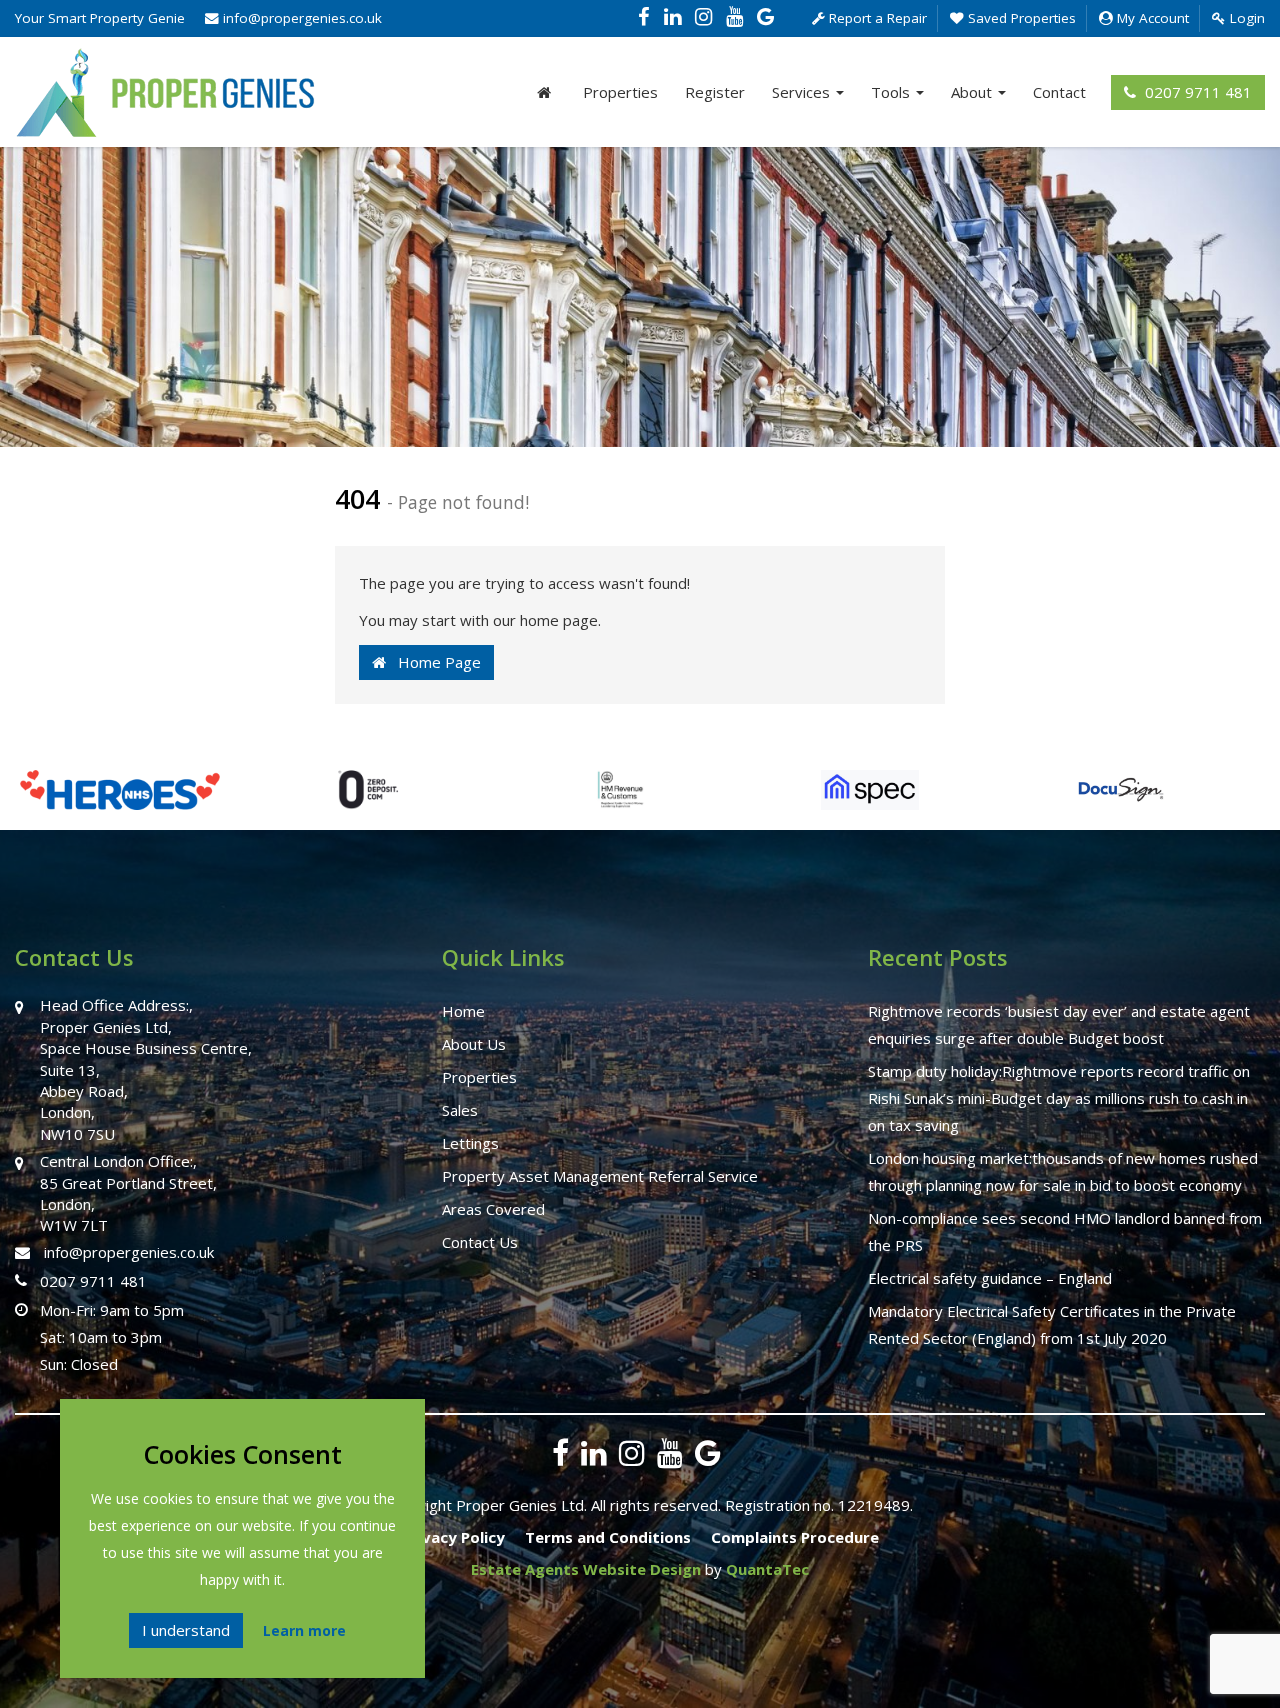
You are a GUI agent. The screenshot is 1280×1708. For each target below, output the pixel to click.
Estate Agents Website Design (586, 1569)
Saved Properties (1020, 18)
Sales (460, 1110)
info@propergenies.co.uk (300, 18)
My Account (1151, 18)
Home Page (433, 662)
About (973, 92)
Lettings (470, 1143)
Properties (620, 92)
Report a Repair (876, 18)
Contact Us (480, 1242)
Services (803, 92)
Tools (892, 92)
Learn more (304, 1630)
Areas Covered (493, 1209)
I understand (186, 1630)
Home (463, 1011)
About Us (474, 1044)
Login (1245, 18)
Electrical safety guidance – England (990, 1278)
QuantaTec (767, 1569)
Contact (1059, 92)
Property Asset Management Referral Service (600, 1176)
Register (715, 92)
